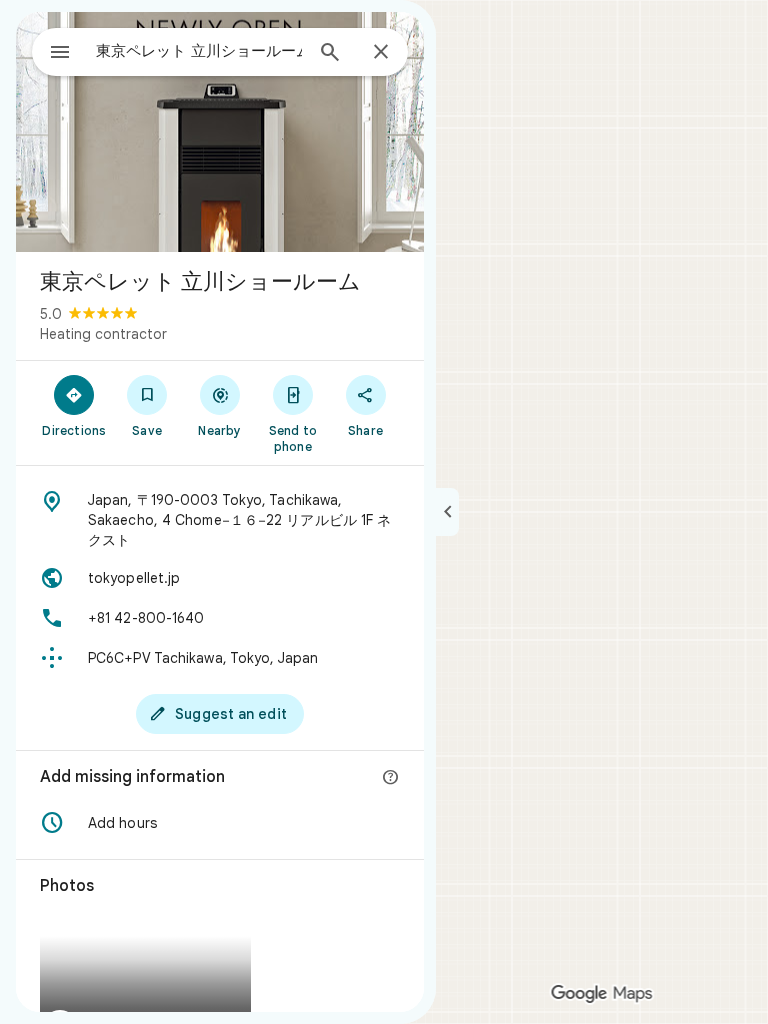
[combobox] (199, 51)
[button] (220, 823)
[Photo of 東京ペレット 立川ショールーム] (220, 132)
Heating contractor (103, 334)
